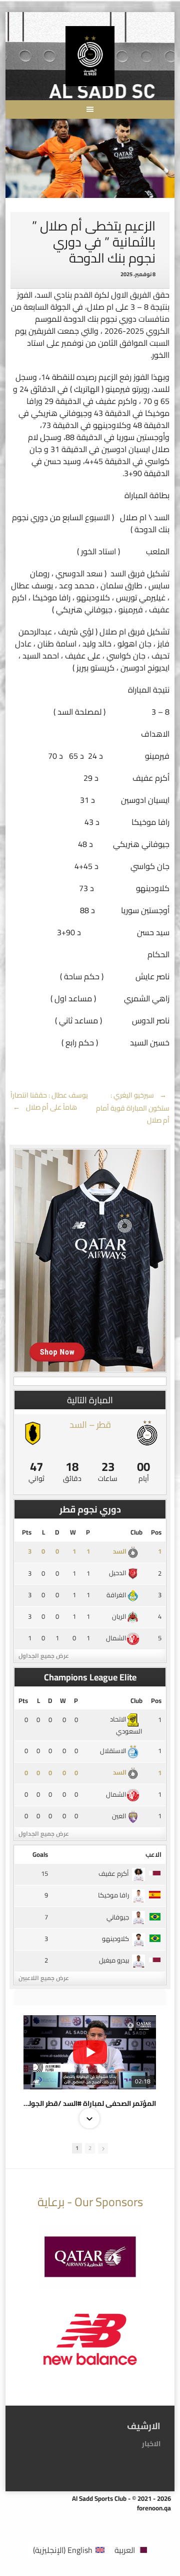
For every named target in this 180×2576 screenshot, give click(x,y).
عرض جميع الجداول (44, 1656)
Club (136, 1532)
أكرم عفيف (114, 1873)
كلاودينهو (115, 1939)
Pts (27, 1532)
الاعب (153, 1854)
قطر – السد (90, 1425)
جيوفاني (118, 1917)
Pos (156, 1532)
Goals (40, 1854)
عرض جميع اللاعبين (44, 1978)
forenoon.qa (154, 2508)
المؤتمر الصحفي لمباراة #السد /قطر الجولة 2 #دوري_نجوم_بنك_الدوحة (90, 2103)
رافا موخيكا (113, 1895)
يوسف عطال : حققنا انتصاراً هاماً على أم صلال (49, 1101)
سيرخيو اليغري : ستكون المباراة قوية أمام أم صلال (133, 1108)
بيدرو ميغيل (114, 1960)
